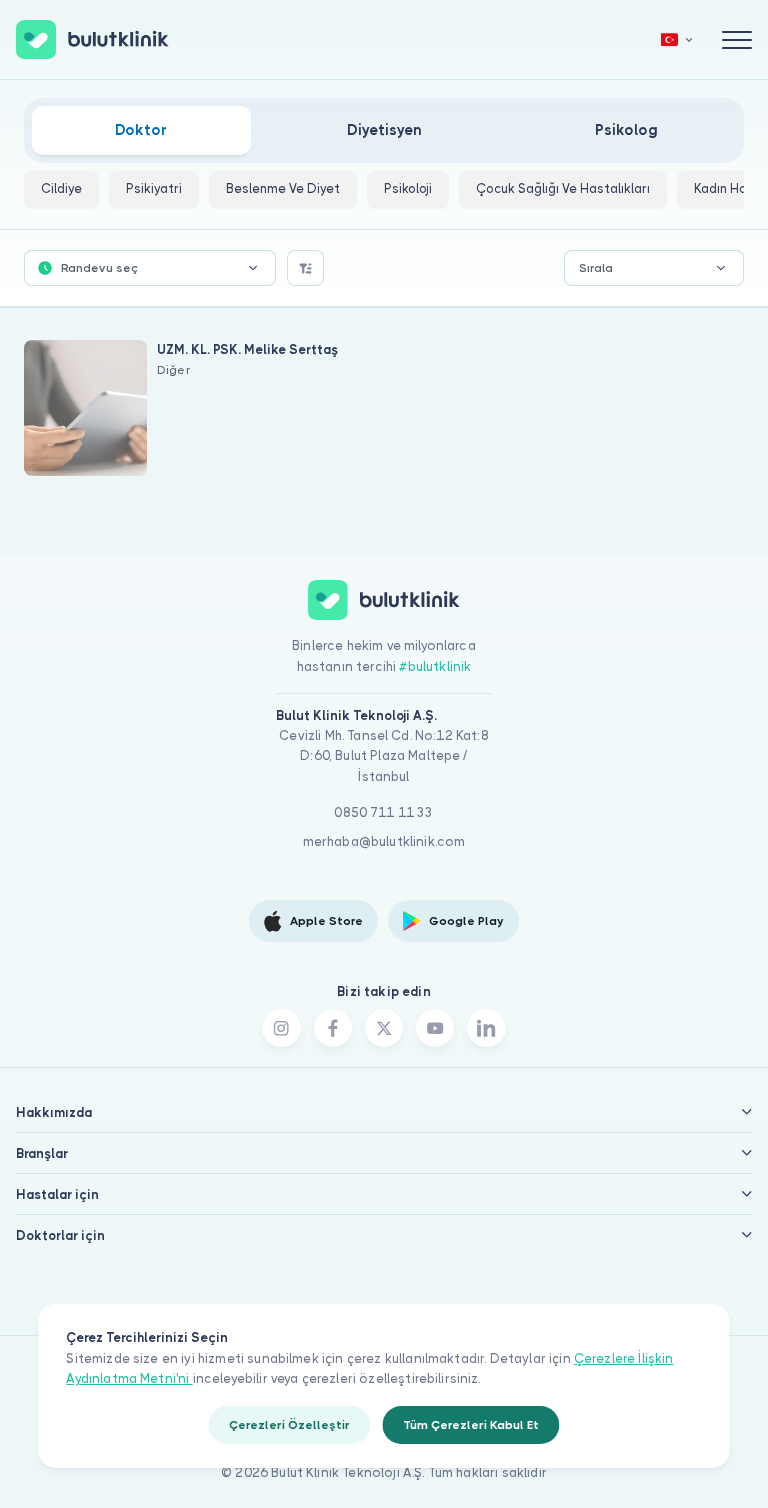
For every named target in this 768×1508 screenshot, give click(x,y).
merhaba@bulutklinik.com (384, 841)
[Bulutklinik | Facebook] (333, 1028)
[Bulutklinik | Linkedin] (486, 1028)
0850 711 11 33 (383, 812)
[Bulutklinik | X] (384, 1028)
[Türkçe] (677, 39)
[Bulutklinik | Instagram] (281, 1028)
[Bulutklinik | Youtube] (435, 1028)
